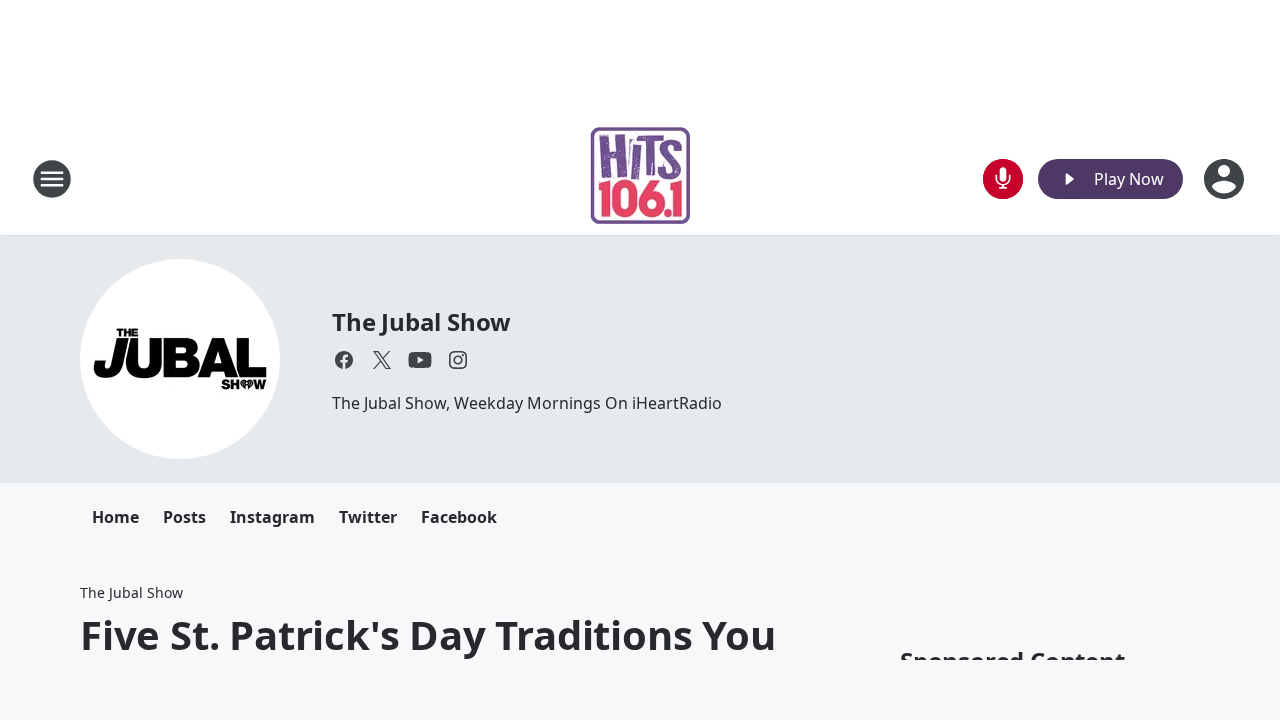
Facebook (459, 517)
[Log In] (1226, 179)
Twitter (368, 517)
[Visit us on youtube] (420, 360)
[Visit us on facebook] (344, 360)
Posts (184, 517)
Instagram (272, 517)
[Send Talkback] (1003, 179)
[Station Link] (640, 178)
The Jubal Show (421, 321)
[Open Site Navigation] (52, 179)
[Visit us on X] (382, 360)
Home (115, 517)
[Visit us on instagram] (458, 360)
